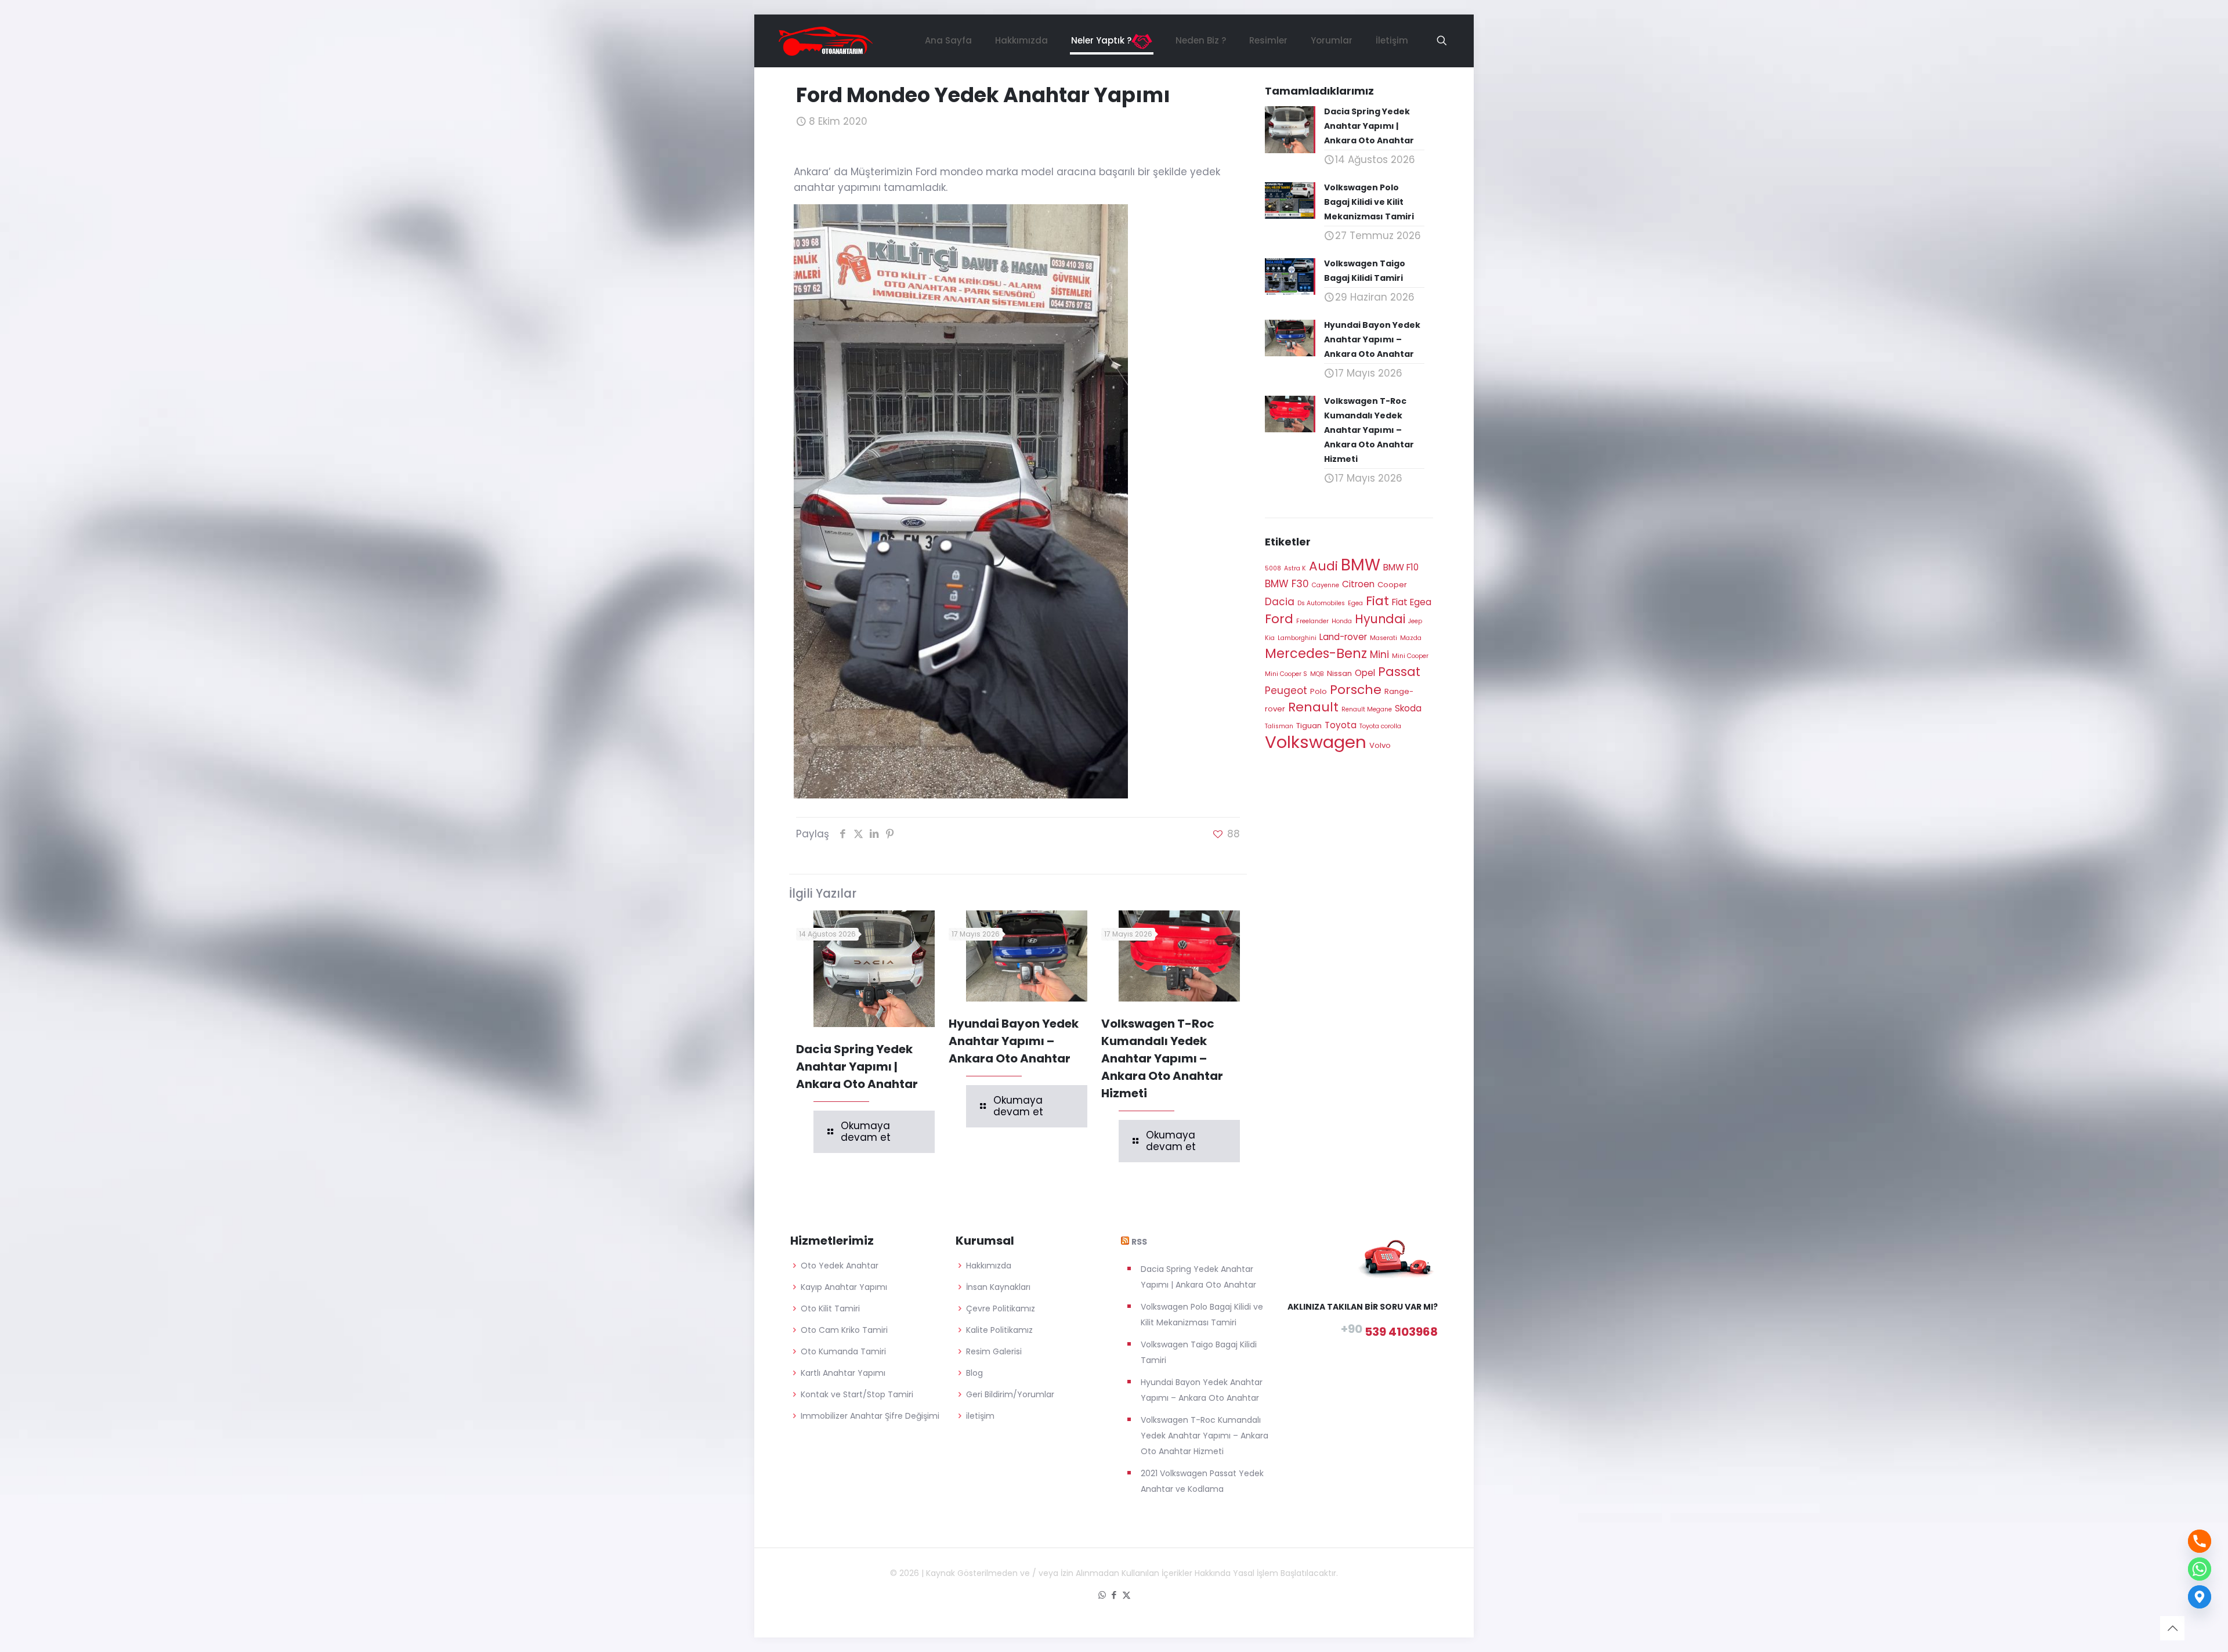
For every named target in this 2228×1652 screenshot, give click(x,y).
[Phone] (2200, 1541)
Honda (1342, 621)
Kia (1270, 638)
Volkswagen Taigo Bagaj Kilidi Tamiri (1199, 1352)
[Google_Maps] (2200, 1597)
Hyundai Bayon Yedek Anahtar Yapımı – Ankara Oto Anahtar (1014, 1041)
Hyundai (1380, 619)
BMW (1361, 565)
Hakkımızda (989, 1266)
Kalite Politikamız (999, 1330)
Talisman (1279, 726)
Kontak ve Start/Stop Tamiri (857, 1394)
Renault (1313, 707)
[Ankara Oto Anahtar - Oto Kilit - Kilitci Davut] (826, 41)
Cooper (1392, 585)
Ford (1279, 619)
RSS (1139, 1242)
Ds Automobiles (1321, 603)
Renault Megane (1367, 709)
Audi (1323, 566)
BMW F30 (1287, 584)
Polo (1319, 691)
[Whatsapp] (2200, 1569)
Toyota (1341, 725)
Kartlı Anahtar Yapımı (843, 1373)
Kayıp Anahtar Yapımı (844, 1287)
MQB (1317, 674)
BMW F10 (1401, 567)
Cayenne (1325, 585)
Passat (1399, 672)
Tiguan (1309, 726)
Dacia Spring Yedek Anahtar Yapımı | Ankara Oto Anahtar (857, 1067)
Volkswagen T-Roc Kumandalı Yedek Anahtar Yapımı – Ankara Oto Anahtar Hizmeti (1162, 1058)
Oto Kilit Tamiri (830, 1308)
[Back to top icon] (2172, 1628)
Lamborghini (1297, 638)
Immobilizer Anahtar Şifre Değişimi (870, 1416)
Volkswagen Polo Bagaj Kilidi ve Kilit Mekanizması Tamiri (1202, 1315)
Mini (1379, 655)
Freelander (1312, 621)
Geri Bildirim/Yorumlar (1010, 1394)
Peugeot (1286, 691)
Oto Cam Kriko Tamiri (844, 1330)
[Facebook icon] (1114, 1595)
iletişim (980, 1416)
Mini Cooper (1410, 656)
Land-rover (1343, 637)
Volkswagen (1316, 742)
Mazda (1411, 638)
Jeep (1415, 621)
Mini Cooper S (1286, 674)
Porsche (1356, 690)
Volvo (1380, 745)
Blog (974, 1373)
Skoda (1408, 708)
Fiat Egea (1412, 602)
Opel (1365, 673)
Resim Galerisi (994, 1351)
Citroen (1358, 584)
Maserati (1384, 638)
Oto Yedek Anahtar (840, 1266)
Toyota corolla (1380, 726)
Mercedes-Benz (1316, 653)
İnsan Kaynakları (998, 1287)
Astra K (1295, 568)
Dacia (1280, 602)
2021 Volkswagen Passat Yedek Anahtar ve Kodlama (1202, 1481)
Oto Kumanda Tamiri (843, 1351)
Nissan (1339, 673)
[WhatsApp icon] (1102, 1595)
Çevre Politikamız (1001, 1308)
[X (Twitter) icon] (1126, 1595)
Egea (1355, 603)
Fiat (1377, 601)
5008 (1273, 568)
